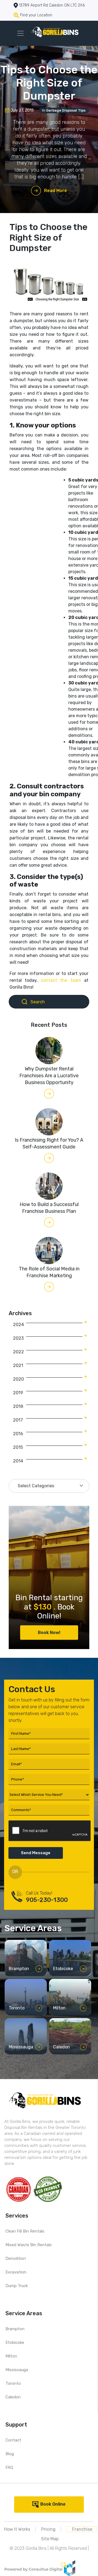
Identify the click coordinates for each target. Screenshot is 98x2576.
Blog (10, 2454)
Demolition (16, 2258)
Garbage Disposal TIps (66, 110)
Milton (11, 2356)
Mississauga (17, 2370)
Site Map (50, 2539)
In (64, 110)
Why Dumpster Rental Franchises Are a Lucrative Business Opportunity (49, 1076)
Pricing (48, 2529)
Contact (13, 2440)
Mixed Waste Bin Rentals (29, 2245)
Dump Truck (17, 2286)
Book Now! (49, 1633)
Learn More (23, 1970)
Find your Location (36, 15)
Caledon (13, 2397)
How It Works (17, 2529)
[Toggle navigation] (20, 33)
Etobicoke (15, 2342)
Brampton (15, 2329)
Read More (56, 191)
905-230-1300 (47, 1900)
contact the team (62, 980)
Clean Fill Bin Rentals (25, 2231)
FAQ (9, 2467)
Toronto (13, 2383)
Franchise (82, 2529)
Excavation (16, 2272)
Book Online (53, 2504)
